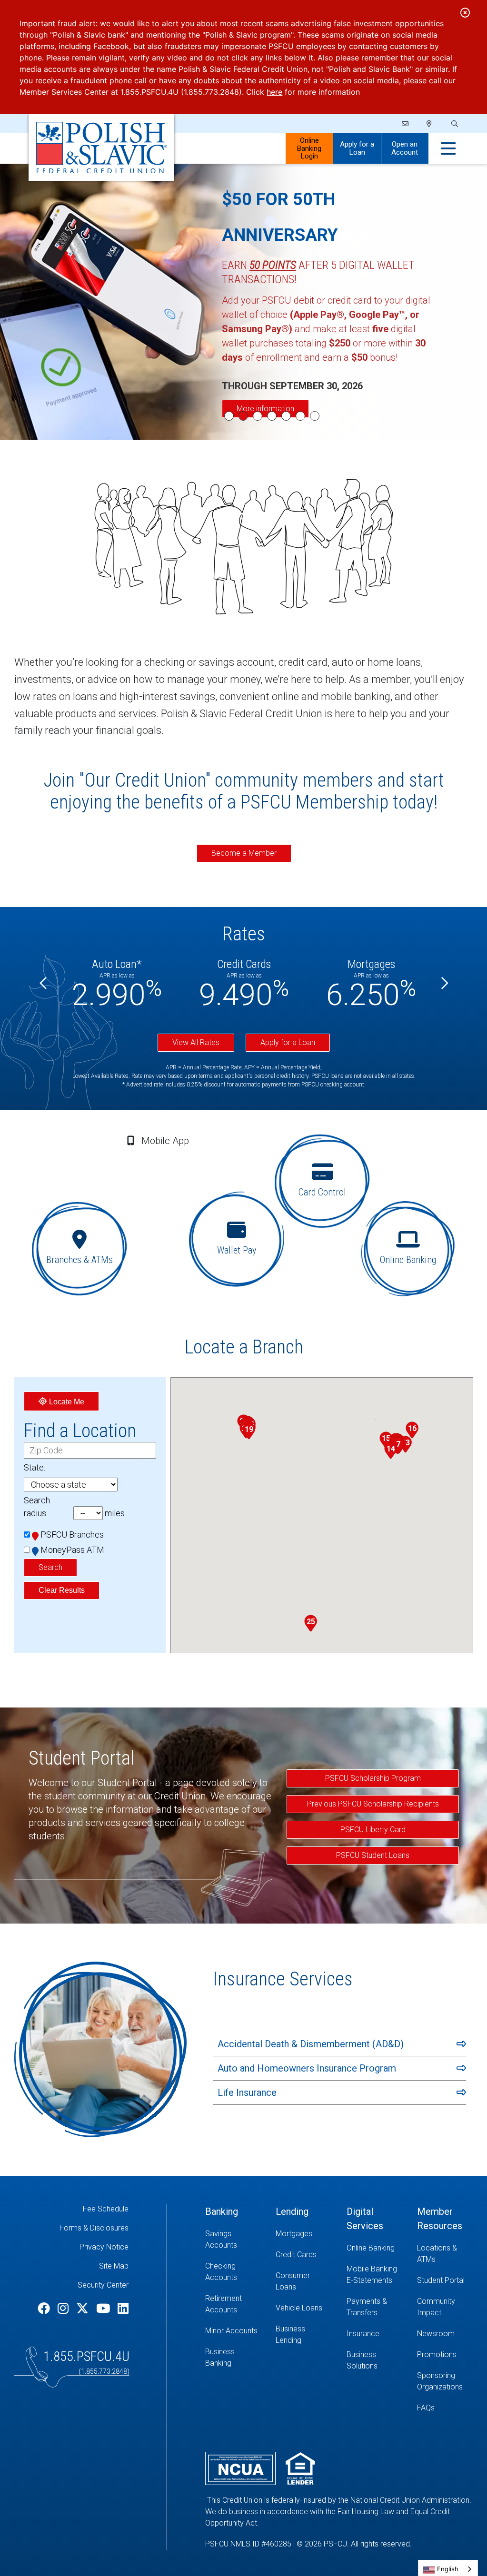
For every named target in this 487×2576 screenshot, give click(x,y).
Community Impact (436, 2307)
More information (265, 409)
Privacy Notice (104, 2247)
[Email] (406, 124)
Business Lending (290, 2334)
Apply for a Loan (357, 148)
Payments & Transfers (367, 2307)
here (274, 92)
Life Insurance (247, 2092)
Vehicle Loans (299, 2308)
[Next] (444, 983)
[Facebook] (45, 2309)
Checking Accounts (221, 2272)
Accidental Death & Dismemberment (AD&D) (311, 2044)
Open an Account (405, 148)
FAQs (426, 2408)
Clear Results (62, 1590)
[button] (391, 1451)
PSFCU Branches (72, 1535)
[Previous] (44, 983)
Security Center (103, 2285)
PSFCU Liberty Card (373, 1830)
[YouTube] (104, 2309)
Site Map (114, 2266)
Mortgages (294, 2234)
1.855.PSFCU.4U (86, 2356)
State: (35, 1467)
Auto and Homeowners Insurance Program (307, 2068)
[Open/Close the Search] (454, 124)
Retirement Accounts (224, 2304)
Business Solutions (362, 2360)
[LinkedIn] (123, 2309)
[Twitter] (84, 2309)
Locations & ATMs (437, 2254)
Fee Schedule (106, 2209)
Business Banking (220, 2357)
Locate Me (66, 1402)
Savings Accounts (221, 2239)
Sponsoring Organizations (440, 2381)
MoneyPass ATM (72, 1550)
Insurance (363, 2334)
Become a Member (244, 853)
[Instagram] (65, 2309)
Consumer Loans (293, 2281)
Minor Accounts (231, 2331)
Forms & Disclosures (94, 2228)
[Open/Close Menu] (448, 149)
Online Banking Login (309, 148)
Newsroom (436, 2334)
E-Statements (369, 2280)
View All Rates (196, 1042)
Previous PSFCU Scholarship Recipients (373, 1804)
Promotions (437, 2354)
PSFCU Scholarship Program (373, 1778)
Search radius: (37, 1507)
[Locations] (429, 124)
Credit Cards (296, 2255)
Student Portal (441, 2280)
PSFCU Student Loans (373, 1855)
